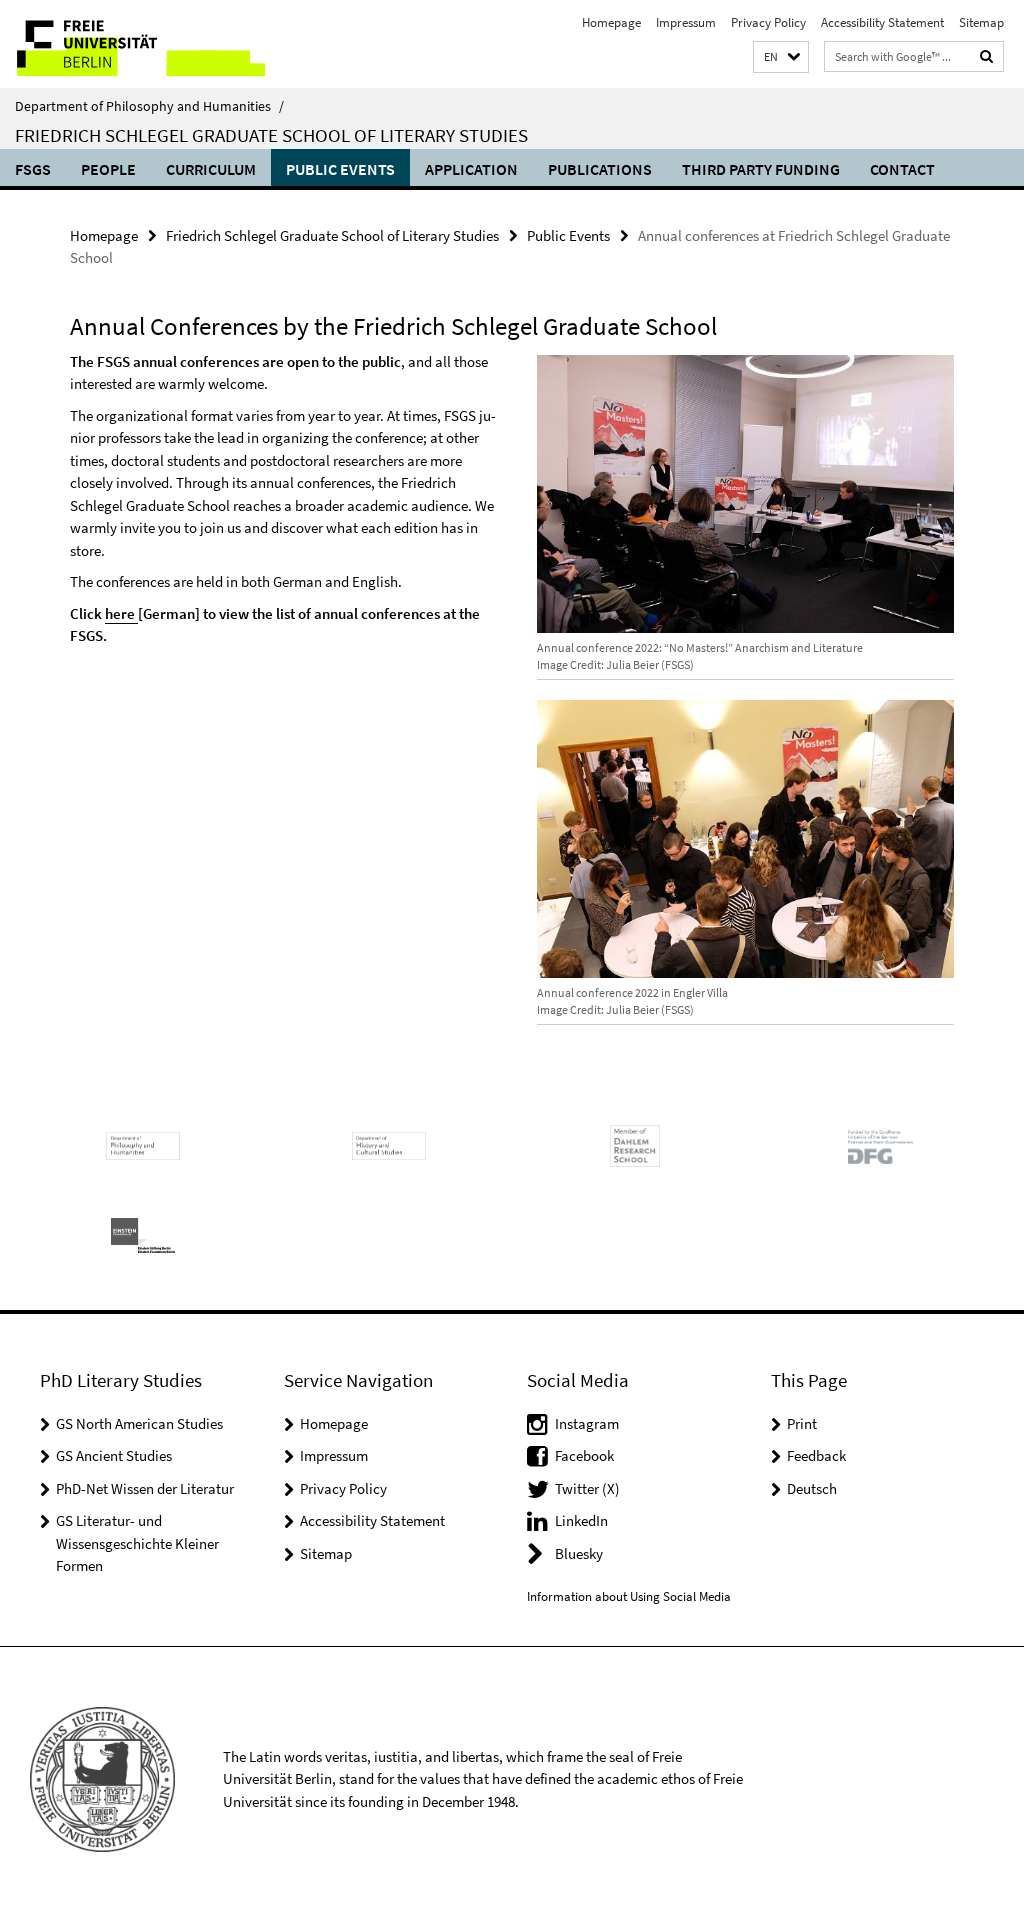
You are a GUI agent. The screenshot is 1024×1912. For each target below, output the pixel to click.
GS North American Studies (139, 1423)
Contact (902, 169)
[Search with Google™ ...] (987, 56)
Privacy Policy (768, 22)
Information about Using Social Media (629, 1596)
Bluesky (579, 1553)
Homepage (611, 22)
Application (471, 169)
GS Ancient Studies (114, 1455)
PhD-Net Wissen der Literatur (145, 1488)
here (121, 613)
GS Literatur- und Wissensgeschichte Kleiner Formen (137, 1543)
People (108, 169)
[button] (781, 57)
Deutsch (812, 1488)
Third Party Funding (761, 169)
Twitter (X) (587, 1488)
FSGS (33, 169)
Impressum (686, 22)
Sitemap (981, 22)
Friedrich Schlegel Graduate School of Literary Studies (271, 135)
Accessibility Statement (882, 22)
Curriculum (211, 169)
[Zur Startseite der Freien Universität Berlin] (132, 44)
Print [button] (802, 1423)
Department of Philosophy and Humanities (149, 106)
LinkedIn (581, 1520)
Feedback (816, 1455)
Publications (600, 169)
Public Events (340, 169)
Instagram (587, 1423)
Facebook (584, 1455)
